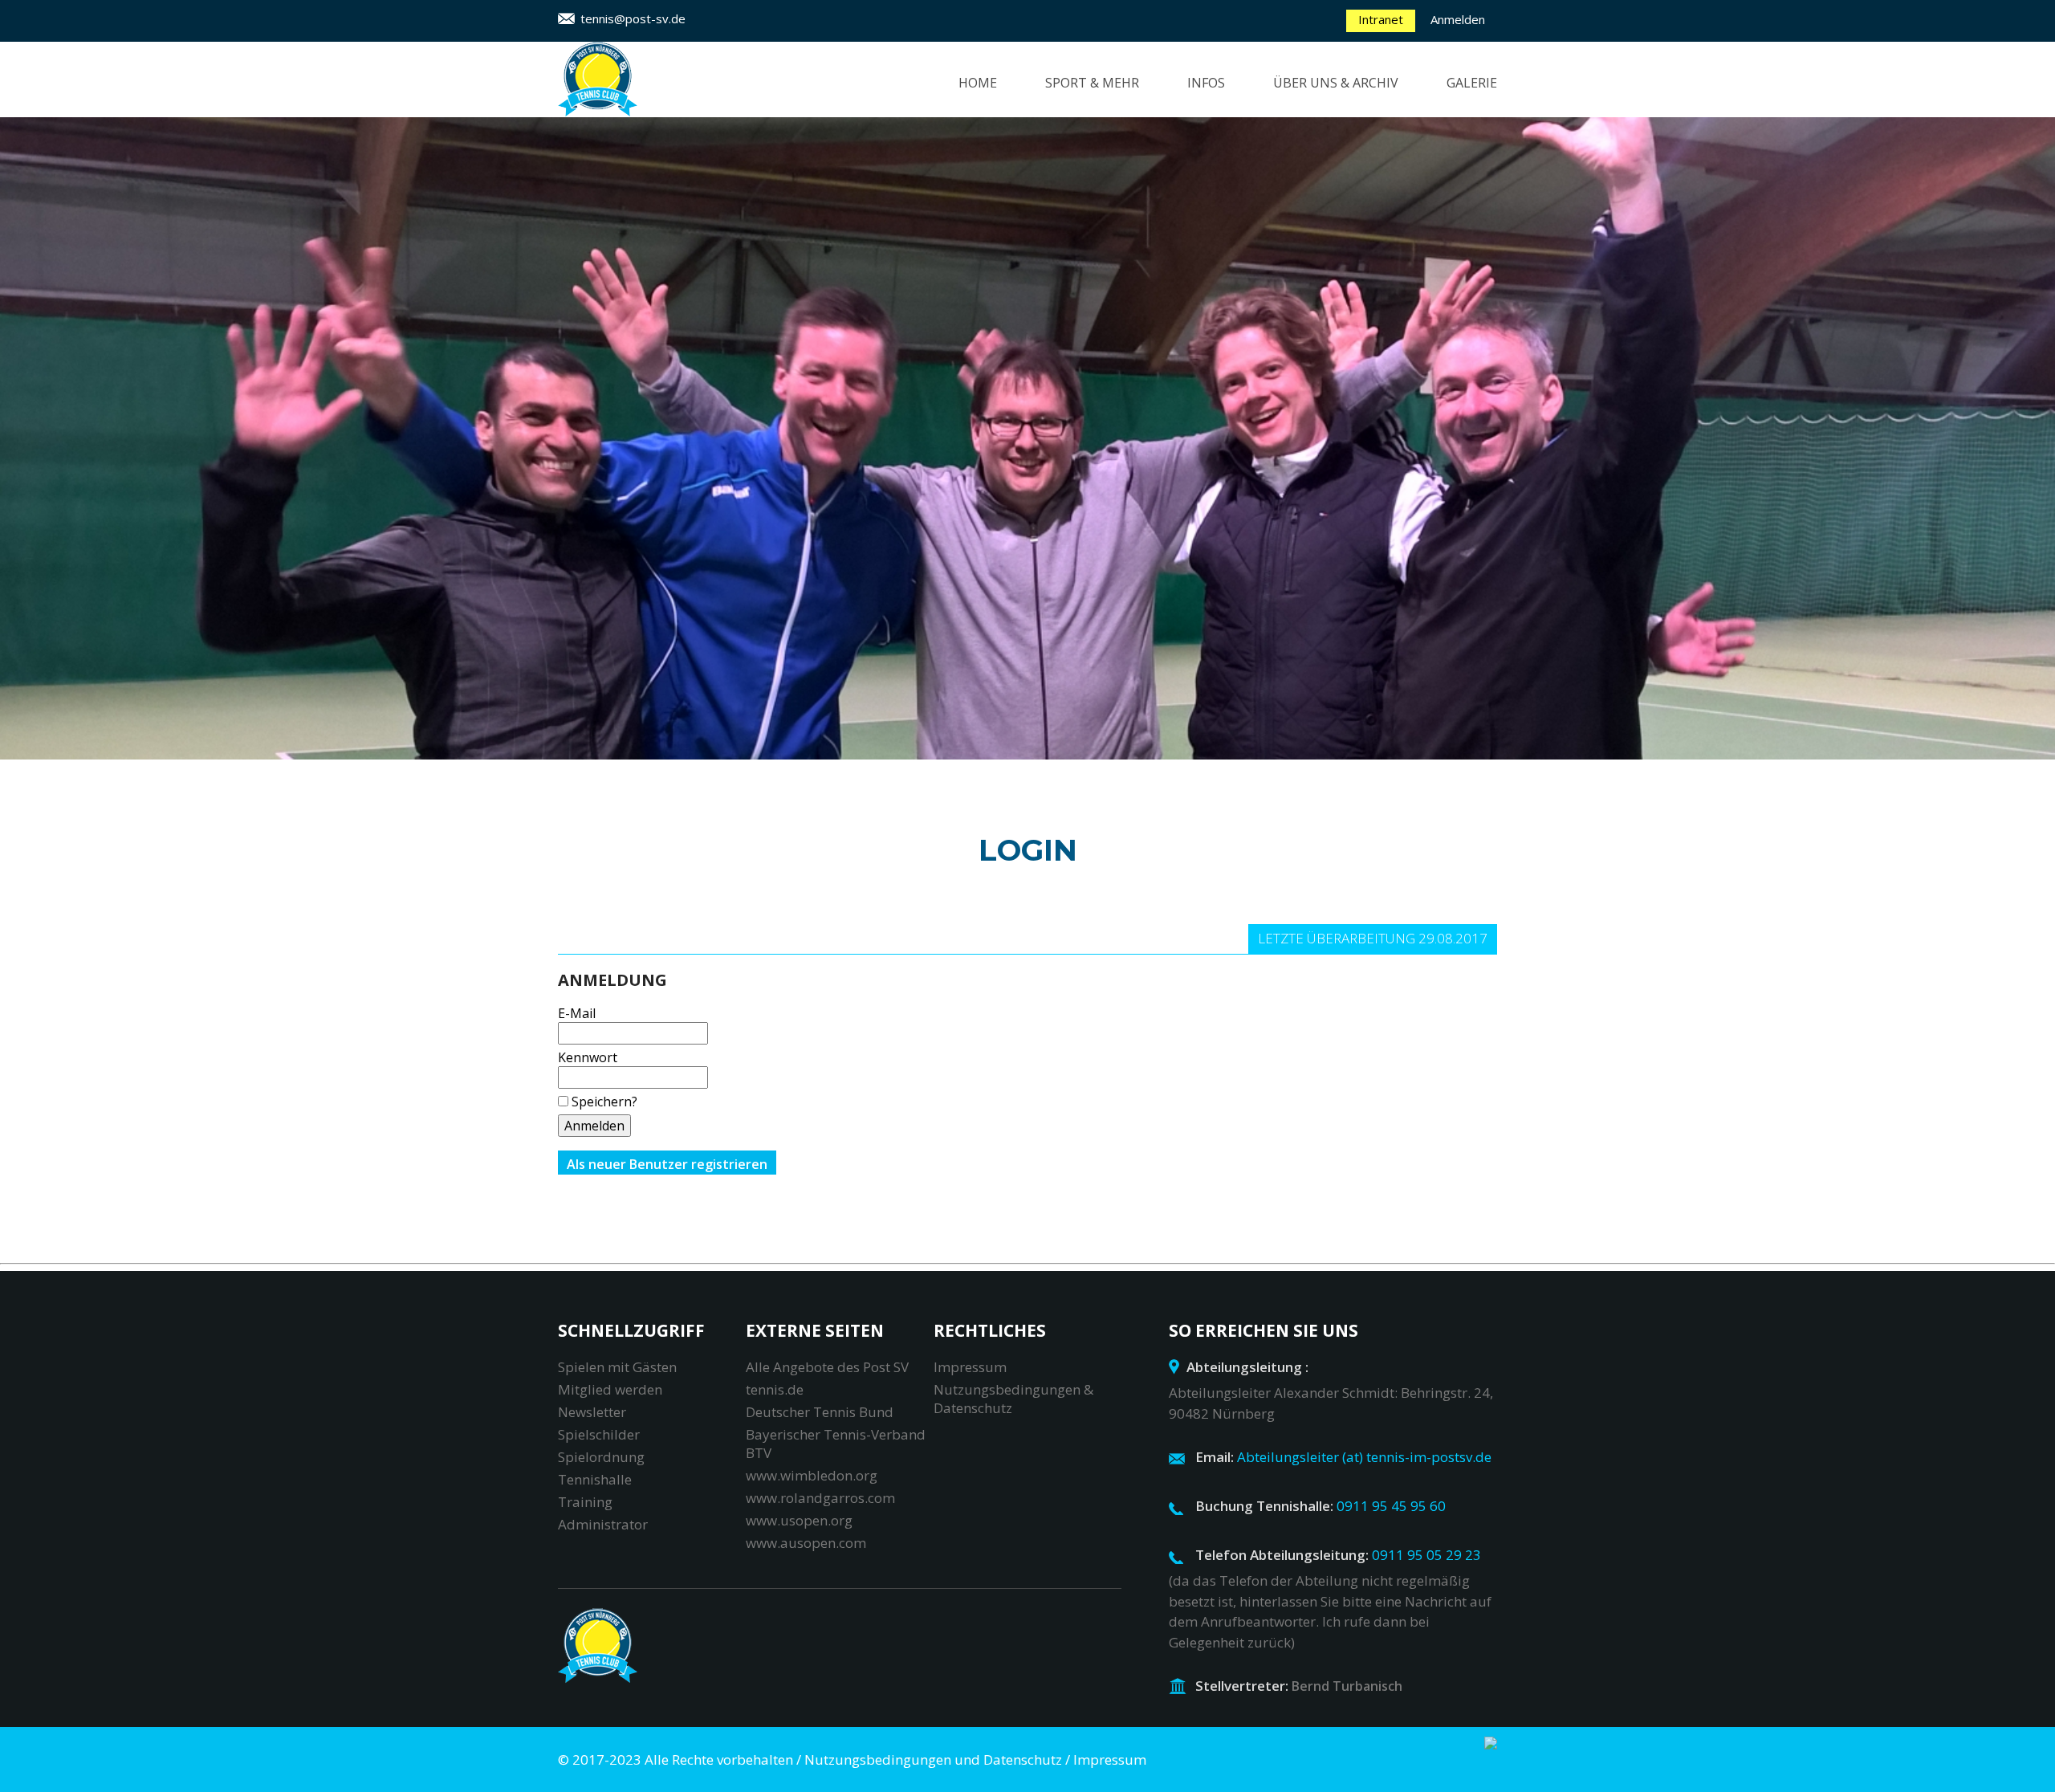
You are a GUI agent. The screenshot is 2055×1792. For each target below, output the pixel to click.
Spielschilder (599, 1434)
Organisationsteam (1355, 143)
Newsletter (592, 1412)
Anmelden (1458, 19)
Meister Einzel (1335, 225)
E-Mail (577, 1013)
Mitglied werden (610, 1389)
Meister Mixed (1333, 279)
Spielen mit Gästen (617, 1367)
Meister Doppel (1338, 252)
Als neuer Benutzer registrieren (667, 1164)
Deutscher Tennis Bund (820, 1412)
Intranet (1381, 19)
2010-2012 (1489, 198)
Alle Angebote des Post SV (827, 1367)
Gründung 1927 (1338, 170)
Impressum (970, 1367)
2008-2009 (1489, 225)
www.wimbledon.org (812, 1475)
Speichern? (604, 1102)
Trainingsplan (1250, 361)
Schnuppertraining (1126, 225)
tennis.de (775, 1389)
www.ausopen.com (806, 1543)
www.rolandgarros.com (820, 1498)
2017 (1472, 143)
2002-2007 (1489, 252)
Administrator (603, 1524)
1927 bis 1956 (1327, 198)
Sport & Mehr (1092, 83)
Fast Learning (1105, 116)
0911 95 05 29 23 (1426, 1555)
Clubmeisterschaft (1125, 170)
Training (1088, 143)
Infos (1206, 83)
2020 (1472, 116)
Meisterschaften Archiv (1345, 316)
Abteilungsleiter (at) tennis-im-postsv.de (1364, 1457)
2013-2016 (1489, 170)
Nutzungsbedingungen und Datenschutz (933, 1759)
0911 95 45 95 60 (1391, 1506)
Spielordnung (601, 1457)
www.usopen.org (799, 1520)
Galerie (1472, 83)
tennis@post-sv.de (633, 18)
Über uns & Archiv (1336, 83)
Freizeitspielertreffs (1130, 198)
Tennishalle (595, 1479)
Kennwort (588, 1057)
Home (978, 83)
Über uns (1316, 116)
